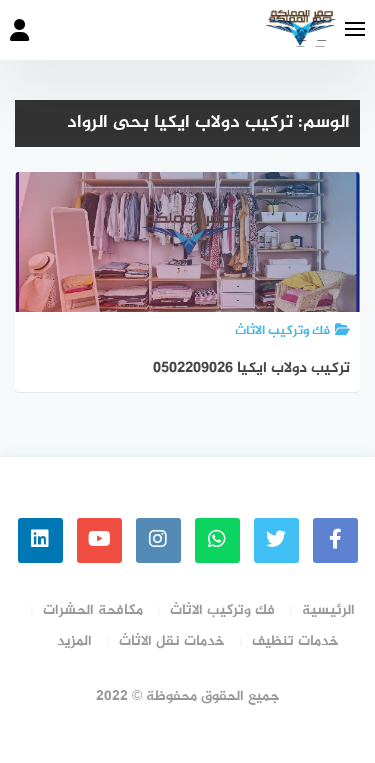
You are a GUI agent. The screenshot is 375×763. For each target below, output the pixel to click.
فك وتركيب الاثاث (222, 610)
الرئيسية (328, 610)
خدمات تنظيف (295, 641)
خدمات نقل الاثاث (172, 641)
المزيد (74, 641)
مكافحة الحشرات (93, 610)
